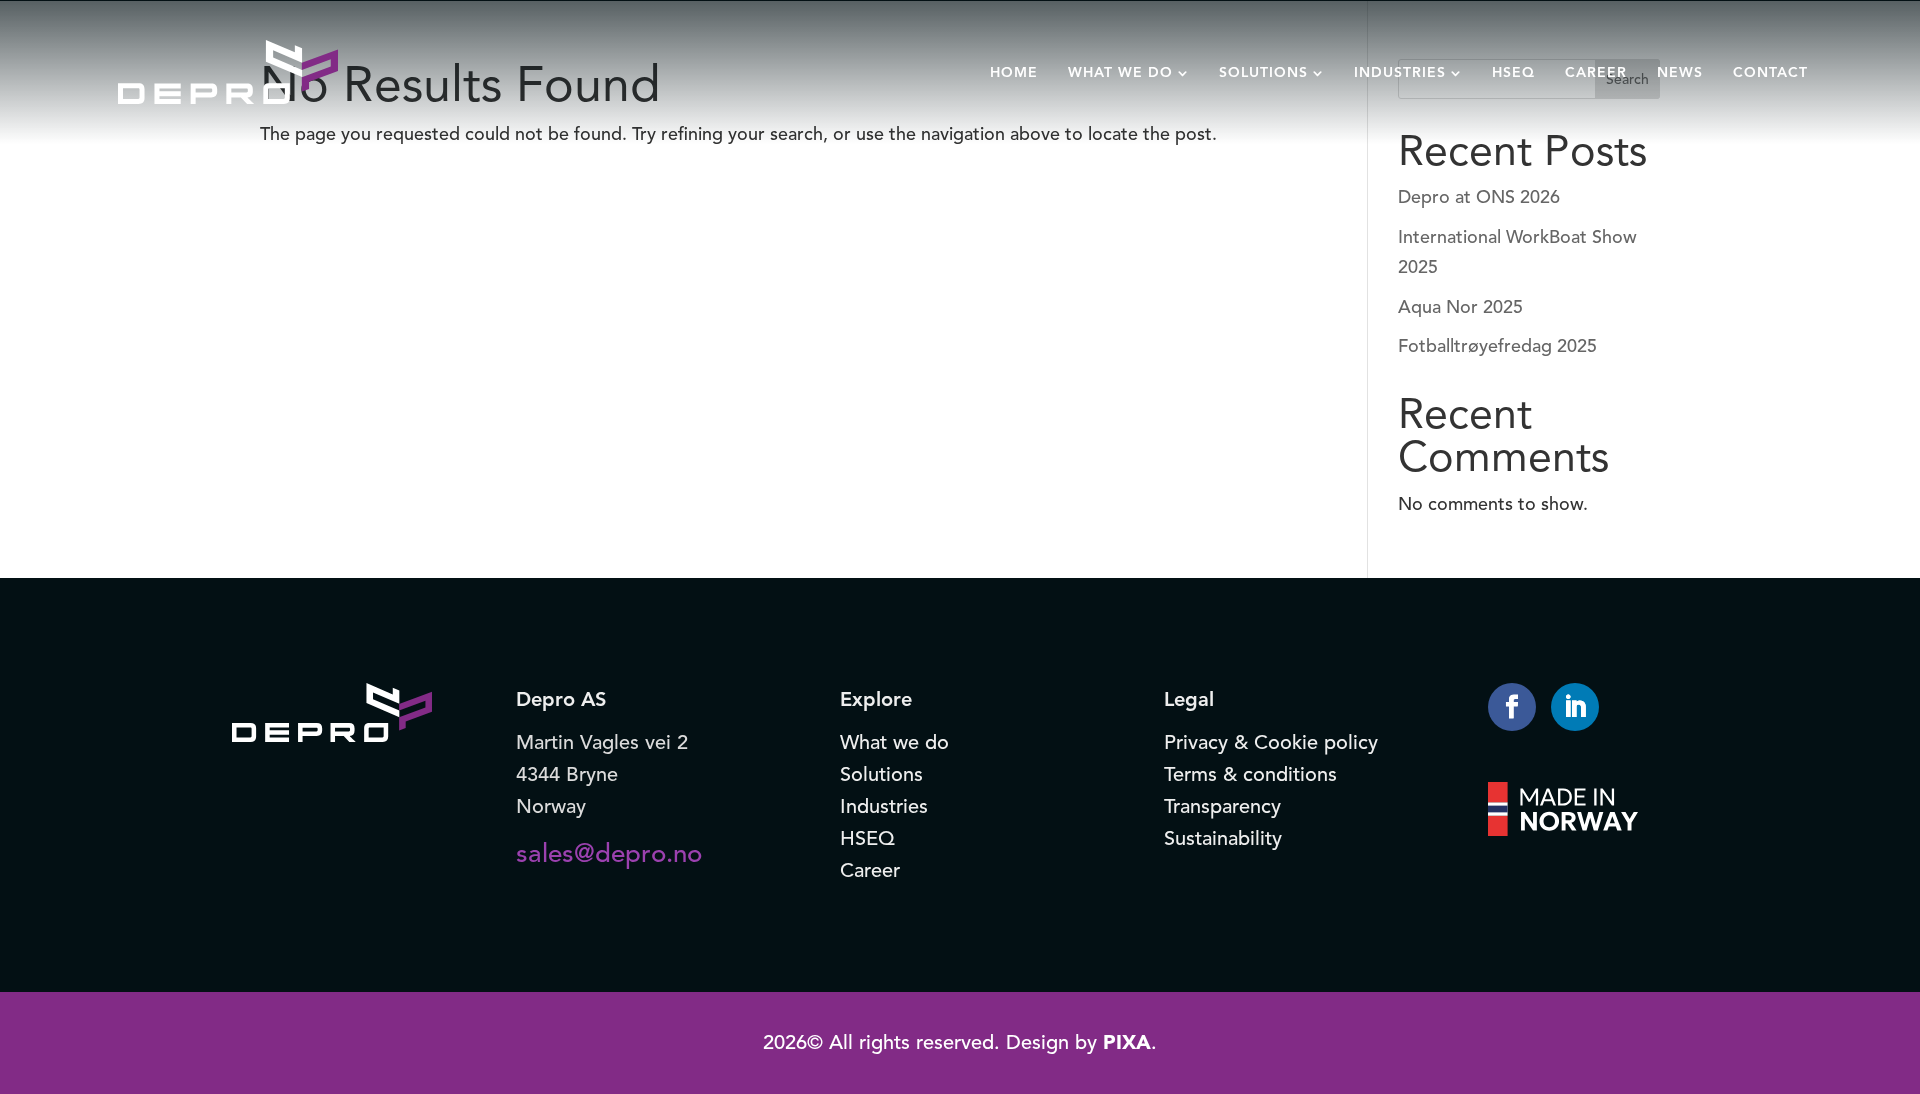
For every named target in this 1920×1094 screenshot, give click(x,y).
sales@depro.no (609, 853)
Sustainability (1223, 838)
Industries (884, 806)
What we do (894, 742)
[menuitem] (1014, 72)
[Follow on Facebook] (1512, 707)
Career (870, 870)
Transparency (1222, 806)
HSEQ (867, 838)
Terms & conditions (1250, 774)
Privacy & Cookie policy (1271, 742)
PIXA (1127, 1042)
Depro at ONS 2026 (1479, 197)
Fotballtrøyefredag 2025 (1497, 346)
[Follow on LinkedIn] (1575, 707)
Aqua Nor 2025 (1460, 307)
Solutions (881, 774)
